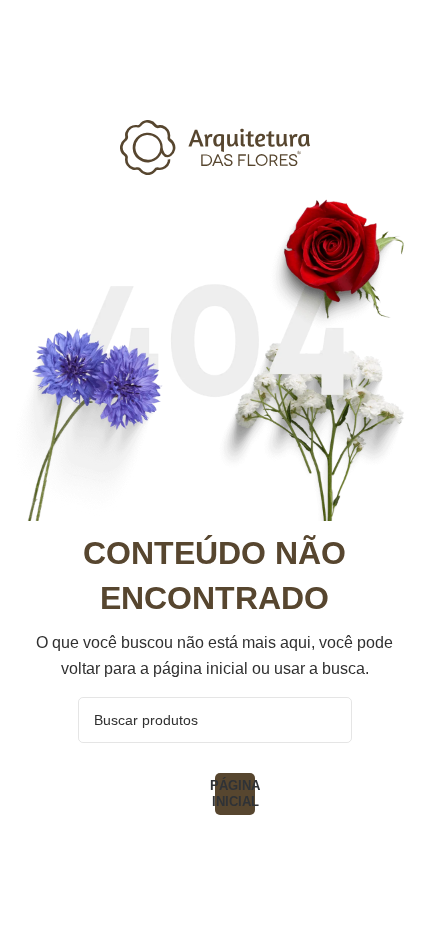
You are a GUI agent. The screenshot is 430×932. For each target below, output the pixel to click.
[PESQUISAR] (329, 720)
